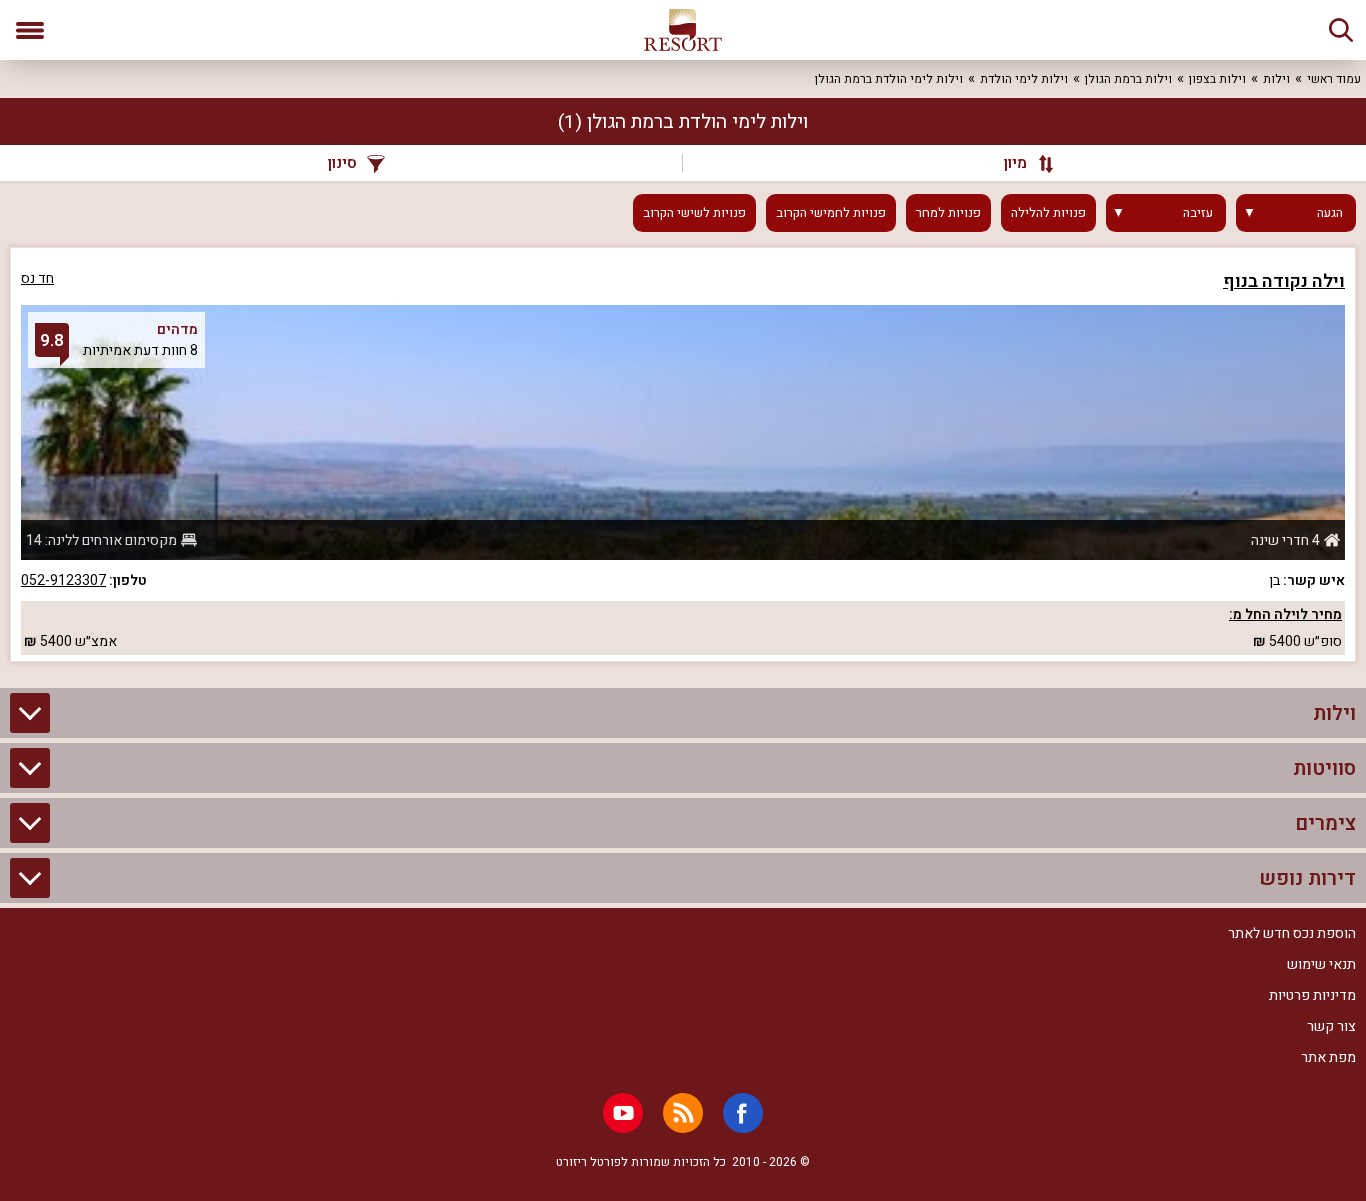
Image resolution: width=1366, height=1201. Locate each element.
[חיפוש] (1341, 30)
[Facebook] (743, 1113)
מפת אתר (1328, 1057)
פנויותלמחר (948, 213)
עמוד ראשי (1334, 79)
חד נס (37, 278)
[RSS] (683, 1113)
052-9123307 (63, 580)
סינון (342, 163)
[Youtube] (623, 1113)
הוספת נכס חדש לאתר (1292, 933)
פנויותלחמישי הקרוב (831, 213)
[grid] (683, 454)
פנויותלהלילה (1048, 213)
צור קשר (1331, 1026)
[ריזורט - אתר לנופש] (683, 30)
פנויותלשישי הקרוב (694, 213)
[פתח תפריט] (30, 30)
